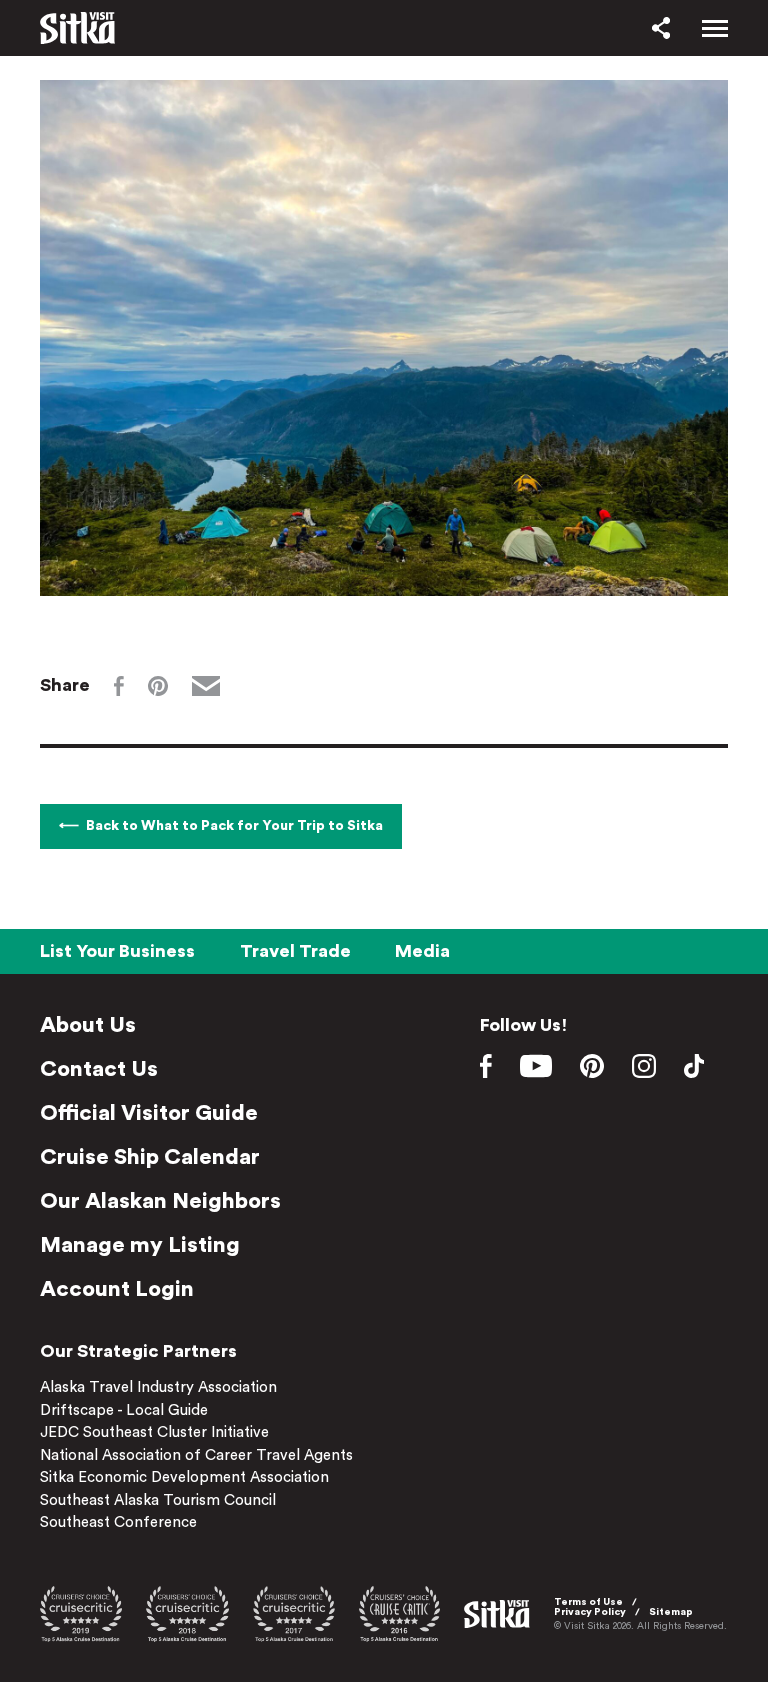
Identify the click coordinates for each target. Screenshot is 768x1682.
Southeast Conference (118, 1522)
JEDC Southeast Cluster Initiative (154, 1432)
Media (422, 951)
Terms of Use (588, 1602)
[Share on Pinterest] (158, 686)
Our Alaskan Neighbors (160, 1201)
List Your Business (117, 951)
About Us (88, 1025)
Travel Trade (295, 951)
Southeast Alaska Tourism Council (158, 1500)
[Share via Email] (206, 686)
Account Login (117, 1289)
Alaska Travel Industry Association (158, 1387)
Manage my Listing (140, 1245)
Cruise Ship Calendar (150, 1157)
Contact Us (99, 1069)
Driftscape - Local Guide (124, 1410)
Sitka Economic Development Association (184, 1477)
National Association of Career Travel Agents (196, 1455)
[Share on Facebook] (119, 686)
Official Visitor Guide (149, 1113)
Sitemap (671, 1612)
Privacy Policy (590, 1612)
